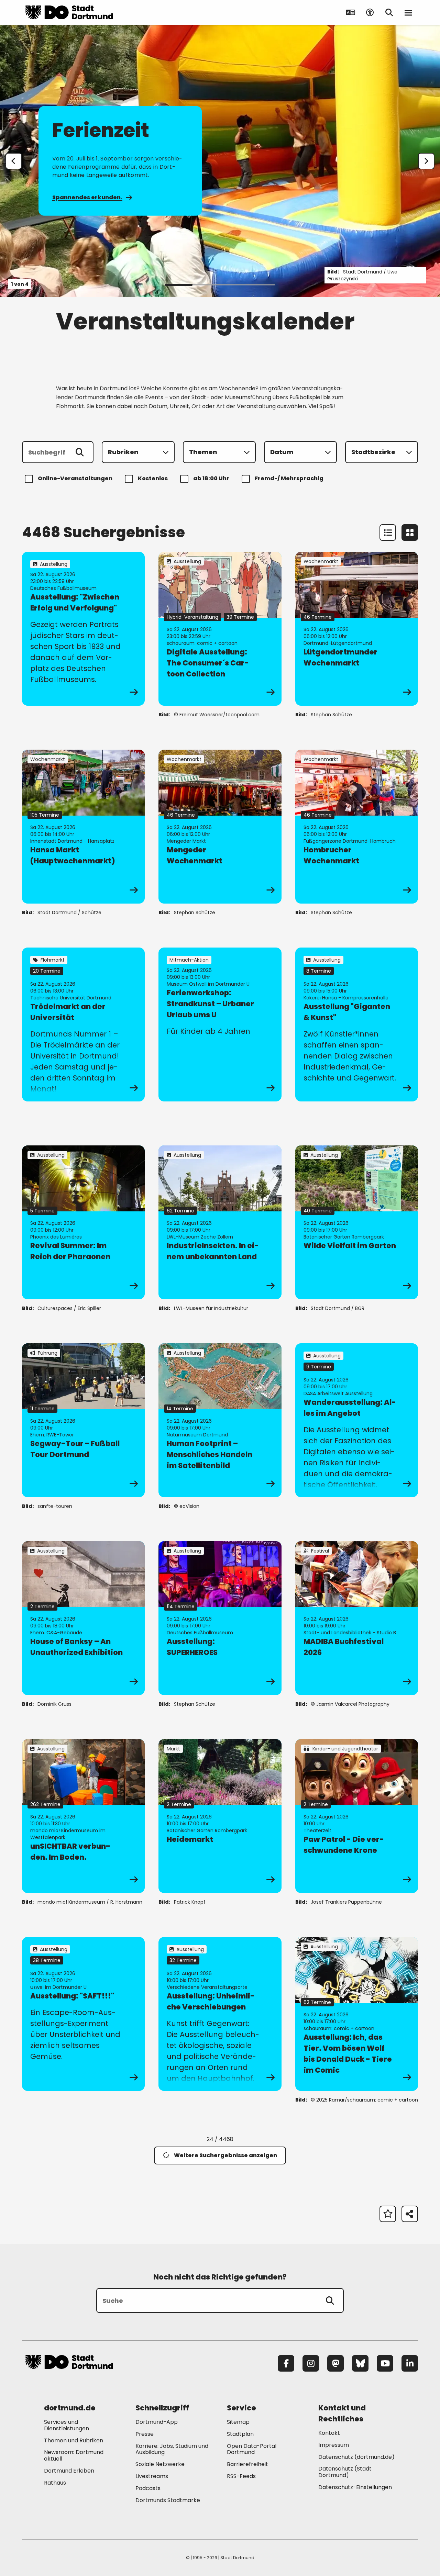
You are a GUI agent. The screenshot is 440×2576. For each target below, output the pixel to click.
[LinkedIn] (410, 2363)
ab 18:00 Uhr (211, 478)
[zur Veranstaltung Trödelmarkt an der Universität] (83, 1024)
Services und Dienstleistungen (67, 2425)
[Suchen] (80, 452)
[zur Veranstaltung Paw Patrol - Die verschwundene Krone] (357, 1816)
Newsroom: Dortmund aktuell (74, 2455)
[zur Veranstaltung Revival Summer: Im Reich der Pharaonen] (83, 1222)
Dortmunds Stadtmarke (168, 2500)
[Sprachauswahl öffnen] (351, 12)
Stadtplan (240, 2434)
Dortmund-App (157, 2422)
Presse (145, 2434)
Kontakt (329, 2433)
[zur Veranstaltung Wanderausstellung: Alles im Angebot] (357, 1420)
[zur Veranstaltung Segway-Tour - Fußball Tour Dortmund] (83, 1420)
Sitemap (238, 2422)
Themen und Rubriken (74, 2440)
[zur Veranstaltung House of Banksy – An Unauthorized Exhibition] (83, 1618)
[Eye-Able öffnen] (370, 12)
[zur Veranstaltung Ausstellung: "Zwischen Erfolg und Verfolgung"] (83, 629)
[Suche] (330, 2300)
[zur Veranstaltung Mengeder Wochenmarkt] (220, 827)
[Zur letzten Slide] (14, 161)
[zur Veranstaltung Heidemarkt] (220, 1816)
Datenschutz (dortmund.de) (356, 2457)
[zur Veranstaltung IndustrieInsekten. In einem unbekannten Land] (220, 1222)
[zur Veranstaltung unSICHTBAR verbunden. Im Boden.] (83, 1816)
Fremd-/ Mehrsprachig (289, 478)
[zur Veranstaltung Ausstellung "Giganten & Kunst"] (357, 1024)
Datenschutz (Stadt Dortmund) (345, 2472)
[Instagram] (311, 2363)
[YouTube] (385, 2363)
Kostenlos (153, 478)
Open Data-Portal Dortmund (252, 2449)
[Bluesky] (360, 2363)
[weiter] (426, 161)
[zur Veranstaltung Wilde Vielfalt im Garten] (357, 1222)
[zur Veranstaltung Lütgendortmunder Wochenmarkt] (357, 629)
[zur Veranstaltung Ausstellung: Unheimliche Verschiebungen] (220, 2014)
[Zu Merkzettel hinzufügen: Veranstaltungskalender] (388, 2214)
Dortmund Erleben (69, 2471)
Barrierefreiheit (247, 2464)
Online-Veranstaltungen (75, 478)
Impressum (334, 2445)
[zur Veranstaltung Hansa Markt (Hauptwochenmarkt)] (83, 827)
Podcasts (148, 2488)
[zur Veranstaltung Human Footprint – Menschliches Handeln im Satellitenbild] (220, 1420)
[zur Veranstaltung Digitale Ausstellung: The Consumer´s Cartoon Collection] (220, 629)
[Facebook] (286, 2363)
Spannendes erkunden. (87, 197)
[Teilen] (410, 2214)
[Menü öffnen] (408, 12)
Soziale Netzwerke (160, 2464)
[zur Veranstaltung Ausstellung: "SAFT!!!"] (83, 2014)
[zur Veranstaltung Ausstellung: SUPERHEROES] (220, 1618)
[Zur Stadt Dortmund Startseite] (69, 12)
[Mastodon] (335, 2363)
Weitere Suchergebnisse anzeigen (225, 2155)
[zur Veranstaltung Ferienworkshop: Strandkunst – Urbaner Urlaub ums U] (220, 1024)
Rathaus (55, 2483)
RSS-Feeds (241, 2476)
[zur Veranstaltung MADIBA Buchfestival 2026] (357, 1618)
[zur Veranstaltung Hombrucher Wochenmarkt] (357, 827)
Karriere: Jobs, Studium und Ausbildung (172, 2449)
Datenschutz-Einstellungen (355, 2488)
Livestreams (152, 2476)
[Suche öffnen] (389, 12)
